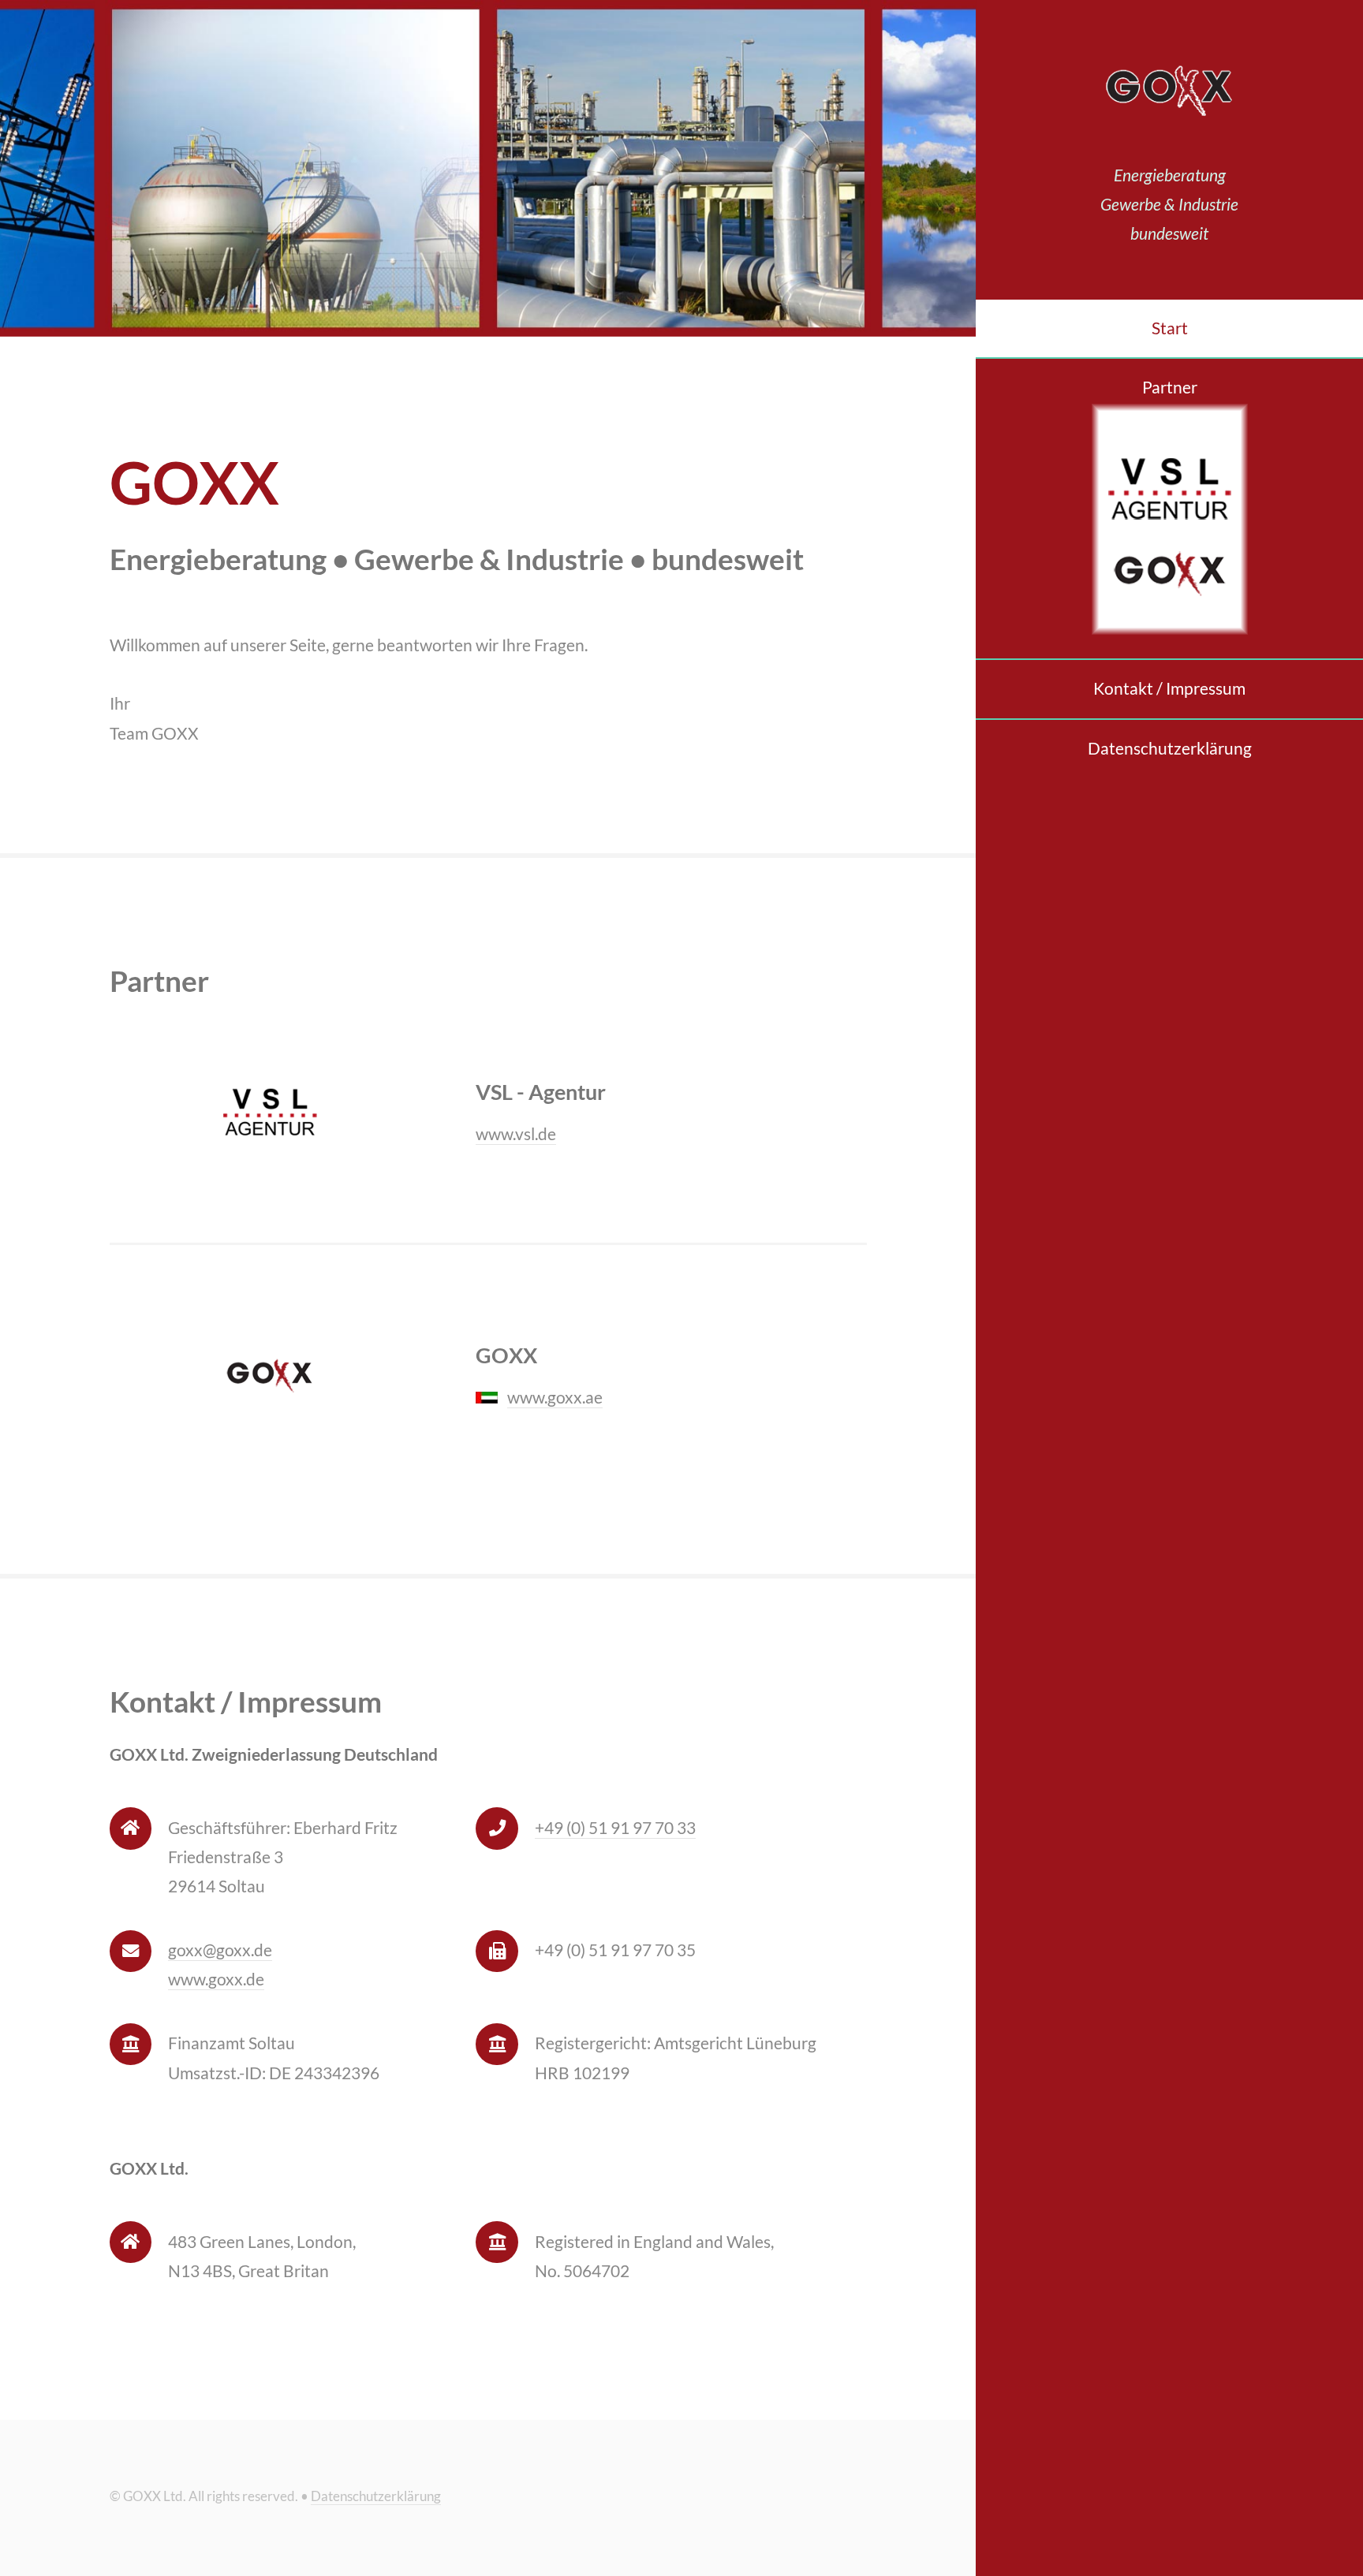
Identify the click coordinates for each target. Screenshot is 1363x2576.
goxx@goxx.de (220, 1950)
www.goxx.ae (555, 1397)
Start (1170, 328)
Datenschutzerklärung (1170, 748)
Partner (1170, 387)
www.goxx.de (216, 1979)
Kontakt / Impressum (1169, 688)
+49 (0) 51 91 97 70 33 (615, 1828)
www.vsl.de (516, 1134)
